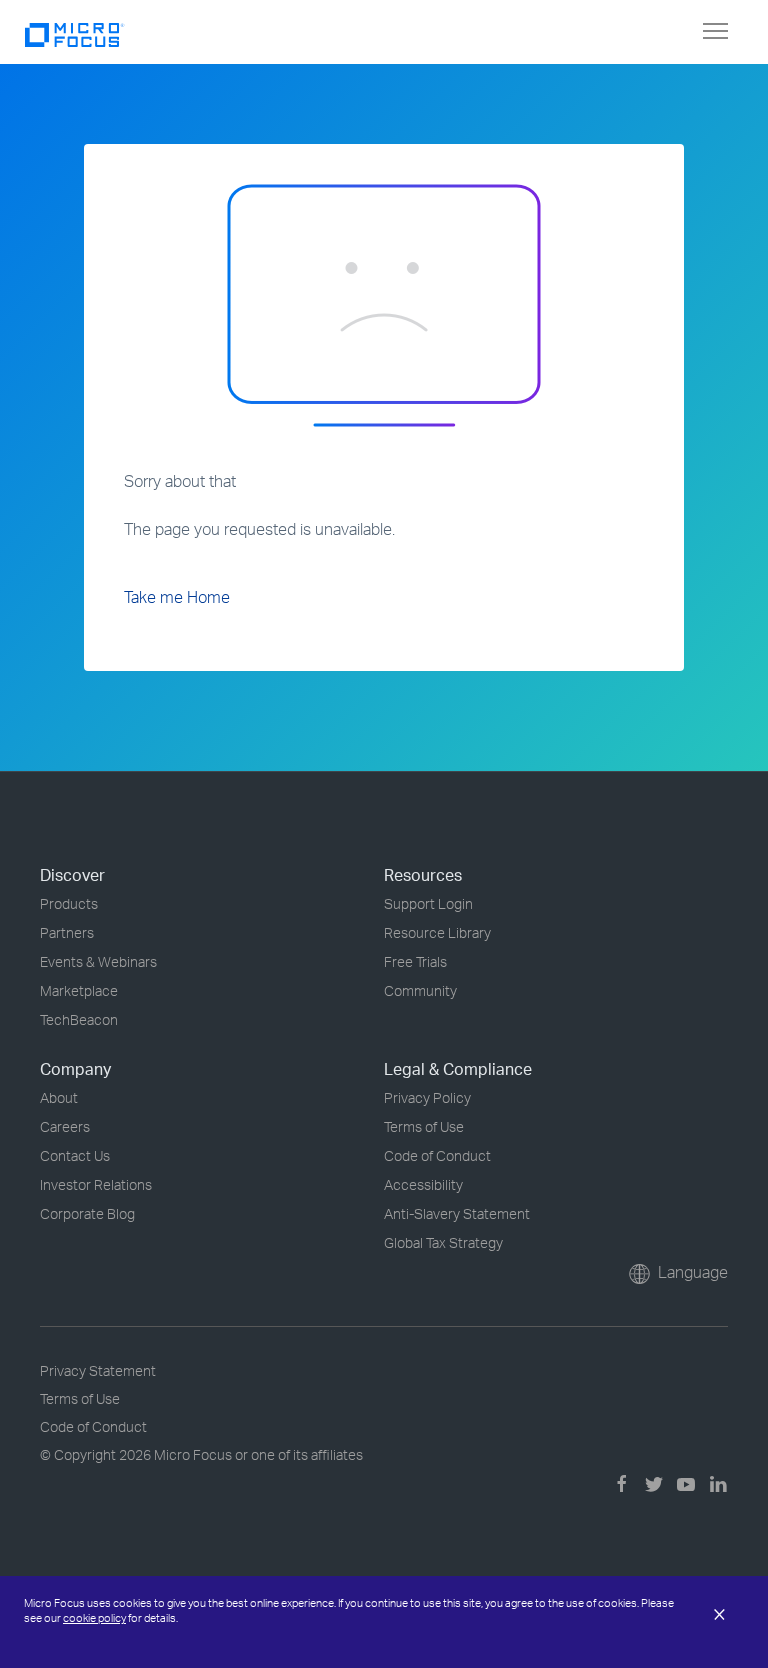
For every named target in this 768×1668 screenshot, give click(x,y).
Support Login (428, 903)
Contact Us (75, 1155)
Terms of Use (424, 1126)
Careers (65, 1126)
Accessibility (423, 1184)
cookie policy (94, 1618)
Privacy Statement (98, 1370)
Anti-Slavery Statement (457, 1213)
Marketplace (79, 990)
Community (420, 990)
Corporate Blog (87, 1213)
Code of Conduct (437, 1155)
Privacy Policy (427, 1097)
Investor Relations (96, 1184)
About (59, 1097)
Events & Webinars (98, 961)
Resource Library (437, 932)
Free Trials (415, 961)
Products (69, 903)
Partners (67, 932)
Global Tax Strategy (443, 1242)
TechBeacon (79, 1019)
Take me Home (177, 597)
